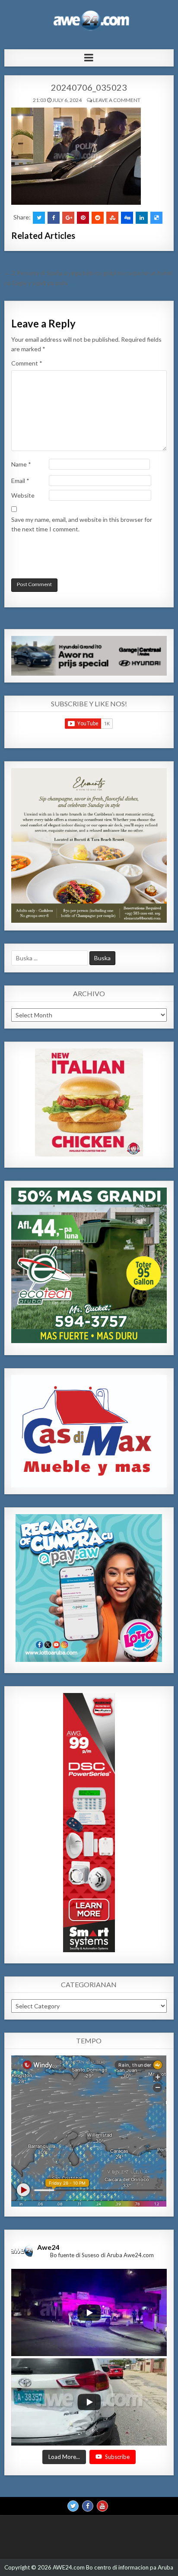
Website (23, 495)
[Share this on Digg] (127, 218)
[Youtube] (102, 2506)
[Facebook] (88, 2506)
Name (21, 464)
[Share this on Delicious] (156, 218)
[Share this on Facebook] (54, 218)
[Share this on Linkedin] (142, 218)
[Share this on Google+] (68, 218)
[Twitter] (73, 2506)
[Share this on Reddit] (98, 218)
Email (20, 481)
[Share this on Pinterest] (83, 218)
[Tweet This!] (39, 218)
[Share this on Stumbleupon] (112, 218)
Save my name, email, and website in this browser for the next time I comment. (82, 524)
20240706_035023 (89, 87)
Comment (27, 363)
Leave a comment (117, 100)
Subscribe (117, 2457)
